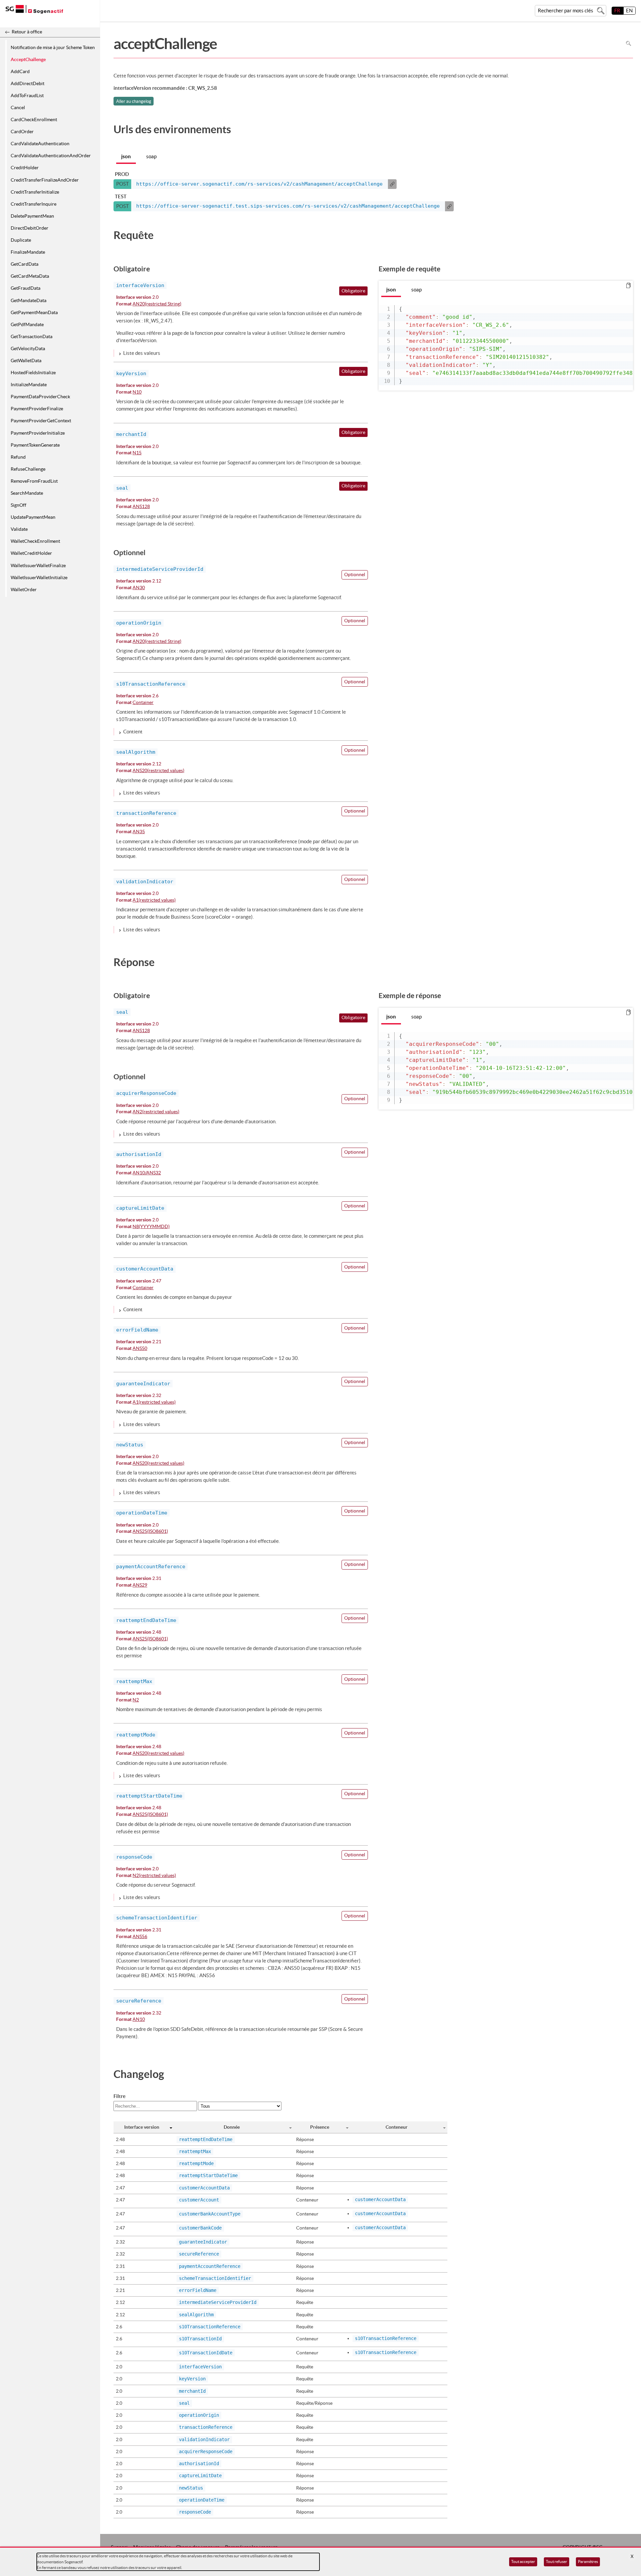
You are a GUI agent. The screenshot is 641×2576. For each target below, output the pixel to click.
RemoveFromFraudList (34, 481)
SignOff (19, 505)
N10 (137, 392)
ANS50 (140, 1349)
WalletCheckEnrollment (35, 541)
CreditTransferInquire (34, 204)
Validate (19, 529)
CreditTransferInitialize (35, 192)
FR (617, 11)
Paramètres (588, 2561)
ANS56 (140, 1937)
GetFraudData (26, 288)
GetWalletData (26, 361)
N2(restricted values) (154, 1876)
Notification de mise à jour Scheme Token (53, 47)
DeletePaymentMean (32, 216)
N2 (136, 1700)
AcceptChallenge (28, 59)
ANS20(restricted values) (158, 771)
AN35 (139, 832)
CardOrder (22, 132)
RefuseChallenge (28, 469)
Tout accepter (523, 2561)
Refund (18, 457)
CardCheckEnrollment (34, 120)
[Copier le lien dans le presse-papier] (392, 184)
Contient (133, 732)
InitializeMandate (29, 385)
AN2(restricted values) (156, 1112)
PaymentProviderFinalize (37, 409)
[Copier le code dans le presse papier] (628, 286)
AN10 (139, 2020)
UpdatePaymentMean (33, 517)
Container (143, 703)
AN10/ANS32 (147, 1173)
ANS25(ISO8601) (150, 1531)
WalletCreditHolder (31, 553)
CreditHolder (25, 168)
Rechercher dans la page (628, 44)
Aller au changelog (134, 101)
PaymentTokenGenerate (35, 445)
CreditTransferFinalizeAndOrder (45, 180)
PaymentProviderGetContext (41, 421)
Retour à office (27, 32)
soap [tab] (151, 156)
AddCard (20, 71)
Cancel (18, 107)
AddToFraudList (27, 95)
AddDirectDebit (28, 83)
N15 (137, 453)
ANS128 (141, 507)
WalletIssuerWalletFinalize (38, 565)
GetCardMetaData (30, 276)
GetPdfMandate (27, 324)
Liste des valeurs (142, 353)
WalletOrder (24, 590)
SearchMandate (27, 493)
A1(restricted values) (154, 900)
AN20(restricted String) (157, 304)
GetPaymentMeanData (34, 312)
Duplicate (21, 240)
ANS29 (140, 1585)
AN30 (139, 588)
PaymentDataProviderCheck (40, 397)
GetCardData (25, 264)
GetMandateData (29, 300)
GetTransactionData (32, 336)
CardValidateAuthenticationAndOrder (51, 156)
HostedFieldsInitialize (33, 373)
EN (629, 11)
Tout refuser (557, 2561)
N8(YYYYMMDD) (151, 1227)
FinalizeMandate (28, 252)
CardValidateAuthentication (40, 144)
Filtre (120, 2096)
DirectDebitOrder (30, 228)
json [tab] (126, 156)
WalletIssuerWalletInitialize (39, 577)
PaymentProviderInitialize (38, 433)
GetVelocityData (28, 348)
